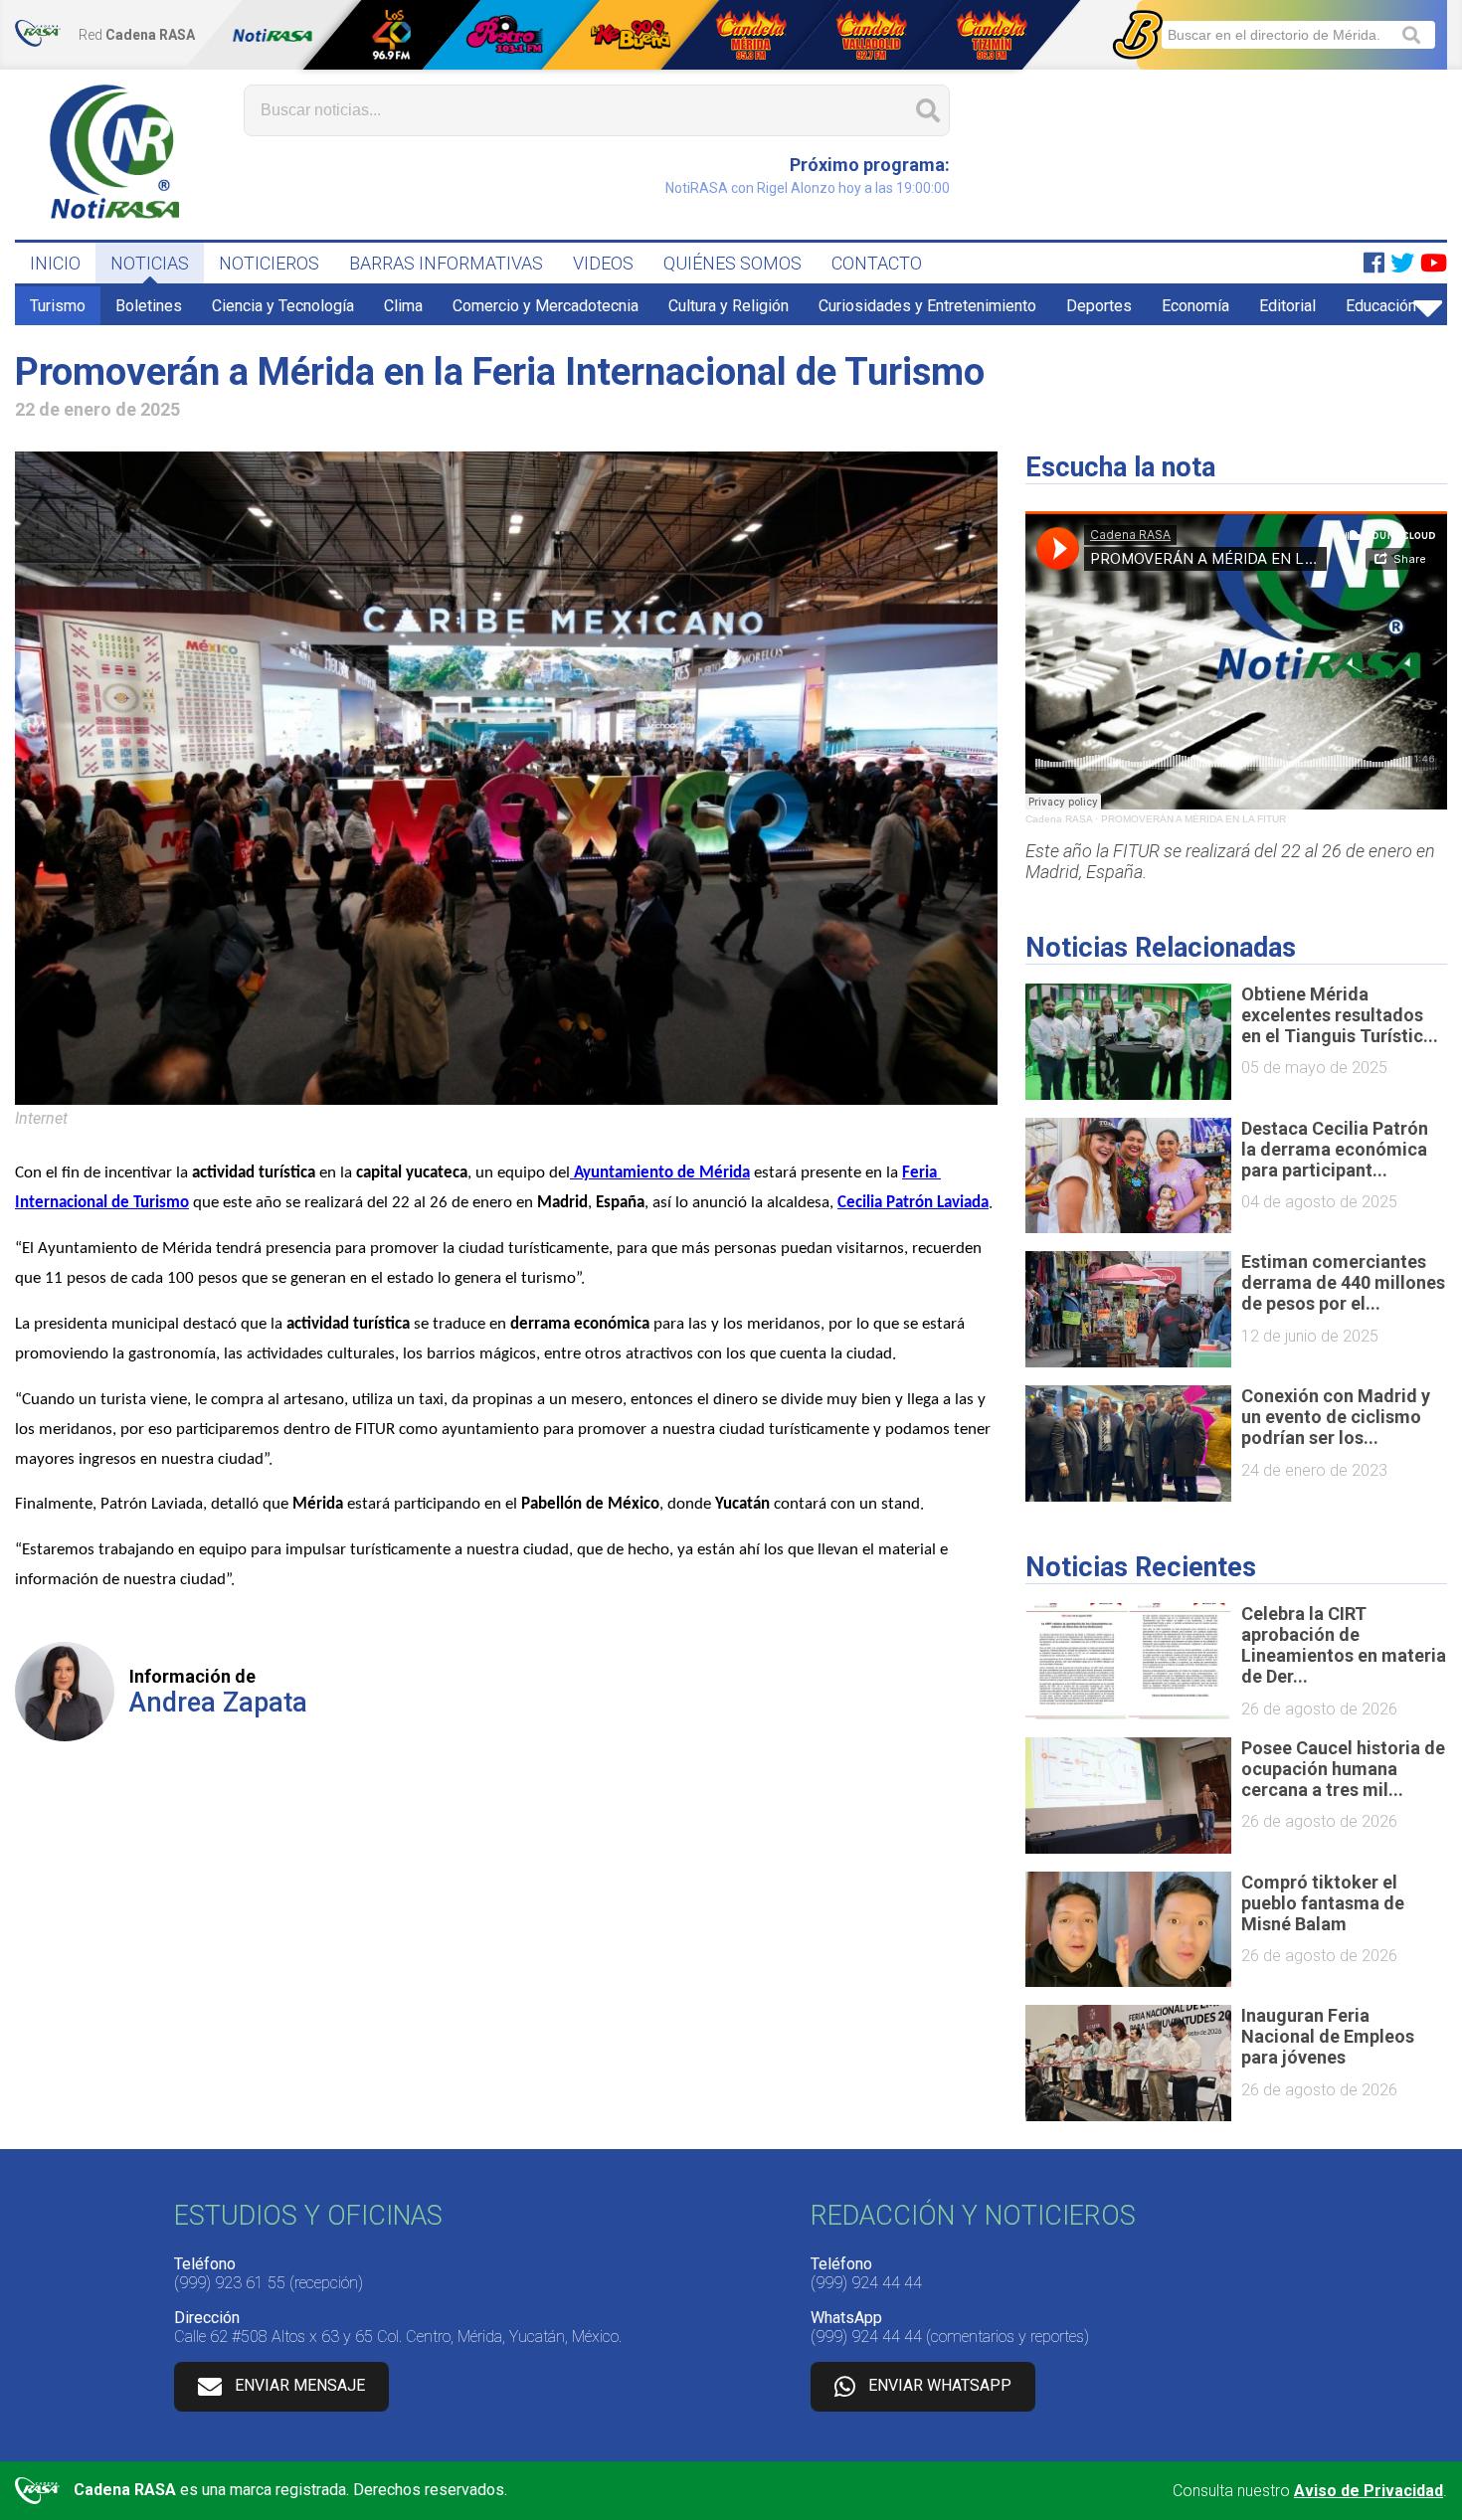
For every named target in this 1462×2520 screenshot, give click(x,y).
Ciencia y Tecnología (283, 306)
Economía (1195, 306)
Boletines (149, 306)
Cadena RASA (1059, 819)
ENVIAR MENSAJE (300, 2385)
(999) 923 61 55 (230, 2283)
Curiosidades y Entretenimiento (927, 306)
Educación (1381, 306)
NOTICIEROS (269, 263)
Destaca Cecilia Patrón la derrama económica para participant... (1335, 1149)
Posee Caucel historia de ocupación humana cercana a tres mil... (1343, 1769)
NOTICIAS (150, 263)
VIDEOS (603, 263)
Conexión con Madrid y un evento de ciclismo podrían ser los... (1336, 1417)
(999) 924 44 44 (866, 2283)
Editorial (1287, 306)
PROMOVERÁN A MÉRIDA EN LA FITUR (1193, 819)
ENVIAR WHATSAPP (940, 2385)
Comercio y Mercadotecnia (546, 306)
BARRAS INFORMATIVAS (446, 263)
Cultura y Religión (729, 306)
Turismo (58, 306)
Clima (403, 306)
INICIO (55, 263)
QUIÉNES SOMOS (732, 263)
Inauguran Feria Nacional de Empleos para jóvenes (1328, 2036)
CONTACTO (877, 263)
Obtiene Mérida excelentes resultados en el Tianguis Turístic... (1340, 1015)
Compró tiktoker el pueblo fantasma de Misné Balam (1323, 1903)
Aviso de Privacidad (1369, 2491)
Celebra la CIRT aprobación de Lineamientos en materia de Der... (1344, 1645)
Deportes (1099, 306)
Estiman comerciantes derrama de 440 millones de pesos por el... (1343, 1282)
